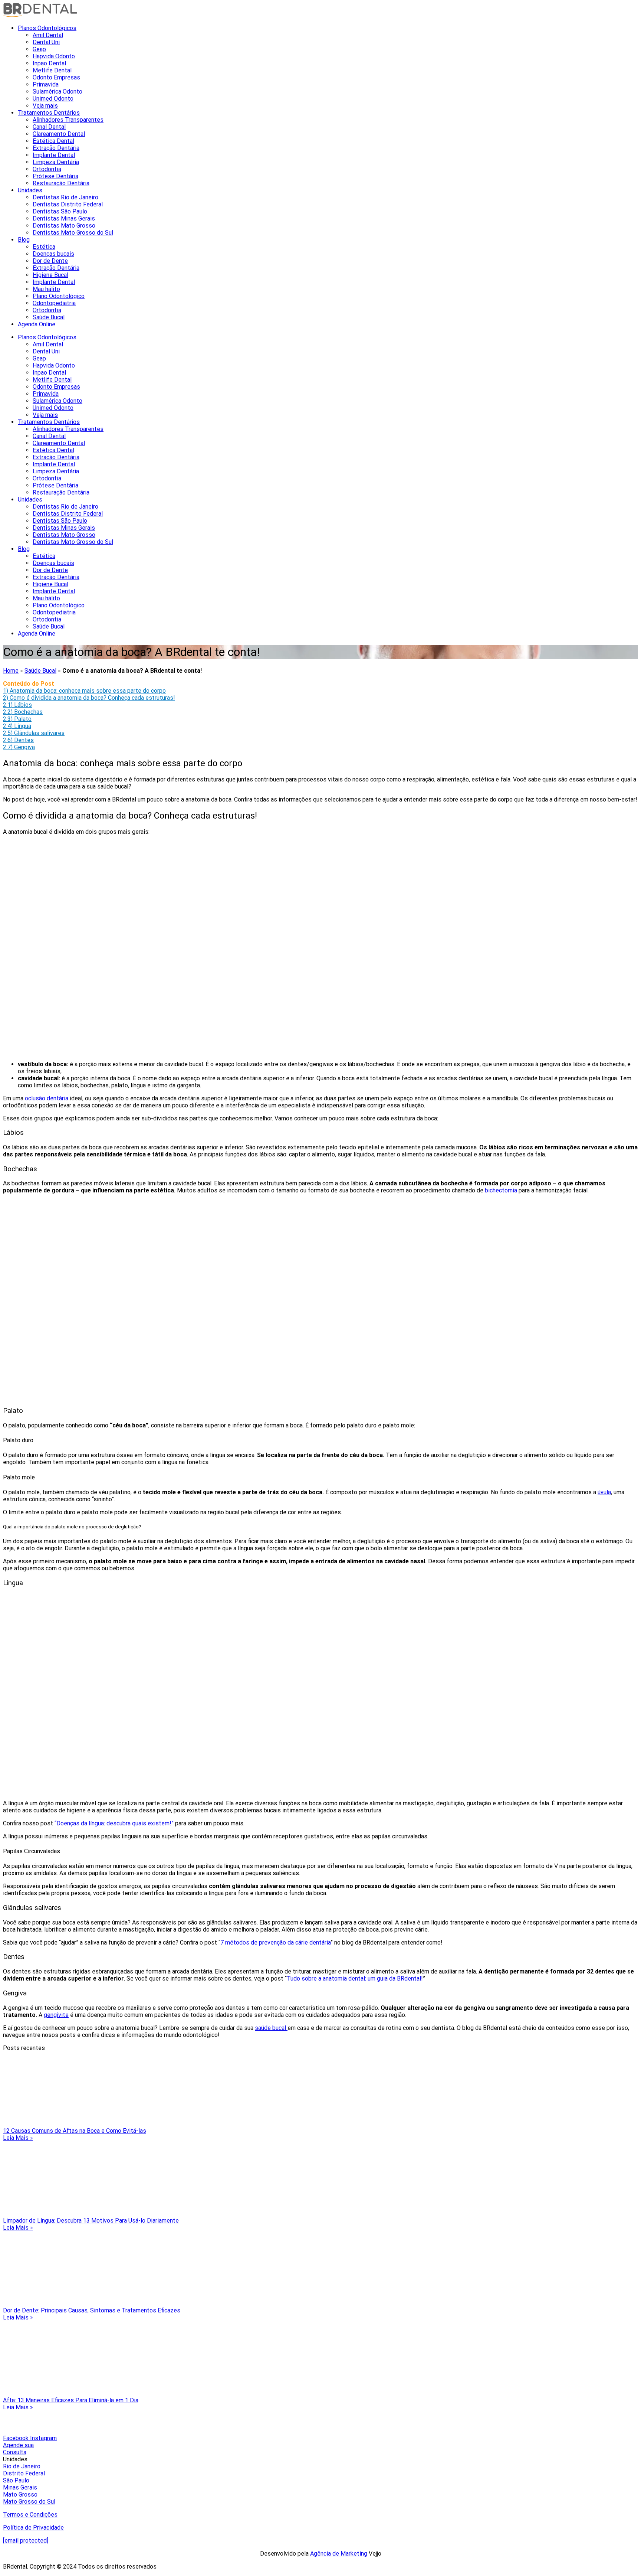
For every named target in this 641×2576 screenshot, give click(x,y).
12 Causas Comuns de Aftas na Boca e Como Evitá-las (75, 2131)
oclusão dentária (47, 1098)
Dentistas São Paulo (60, 211)
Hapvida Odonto (54, 56)
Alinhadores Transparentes (68, 120)
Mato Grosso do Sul (29, 2502)
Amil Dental (48, 35)
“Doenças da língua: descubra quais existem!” (115, 1823)
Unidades (30, 190)
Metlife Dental (52, 70)
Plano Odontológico (59, 296)
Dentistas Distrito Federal (68, 204)
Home (11, 671)
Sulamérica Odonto (57, 92)
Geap (39, 49)
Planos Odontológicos (47, 28)
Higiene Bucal (50, 275)
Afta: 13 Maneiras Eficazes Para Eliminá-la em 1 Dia (71, 2400)
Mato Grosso (20, 2495)
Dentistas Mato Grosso (64, 226)
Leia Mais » (18, 2138)
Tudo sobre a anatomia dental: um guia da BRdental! (355, 1978)
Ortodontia (47, 169)
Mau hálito (46, 289)
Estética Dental (53, 141)
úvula (604, 1492)
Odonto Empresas (56, 77)
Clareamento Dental (59, 134)
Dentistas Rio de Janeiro (65, 197)
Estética (44, 247)
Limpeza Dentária (56, 162)
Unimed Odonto (53, 99)
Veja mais (45, 106)
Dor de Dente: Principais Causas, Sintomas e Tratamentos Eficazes (92, 2310)
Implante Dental (54, 155)
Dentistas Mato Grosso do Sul (73, 233)
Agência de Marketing (339, 2554)
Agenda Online (37, 324)
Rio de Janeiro (22, 2466)
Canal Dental (49, 127)
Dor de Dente (50, 261)
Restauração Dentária (61, 183)
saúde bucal (271, 2028)
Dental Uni (46, 42)
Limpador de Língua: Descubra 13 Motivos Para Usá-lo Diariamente (91, 2221)
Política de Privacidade (33, 2528)
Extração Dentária (56, 148)
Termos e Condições (30, 2515)
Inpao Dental (49, 63)
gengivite (56, 2015)
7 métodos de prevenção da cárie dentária (275, 1942)
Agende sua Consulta (18, 2449)
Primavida (46, 84)
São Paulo (16, 2480)
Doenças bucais (53, 254)
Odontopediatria (54, 303)
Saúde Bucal (49, 317)
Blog (24, 240)
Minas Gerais (20, 2487)
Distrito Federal (24, 2473)
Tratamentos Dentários (49, 113)
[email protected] (26, 2541)
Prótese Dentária (55, 176)
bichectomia (501, 1190)
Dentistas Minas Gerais (64, 218)
